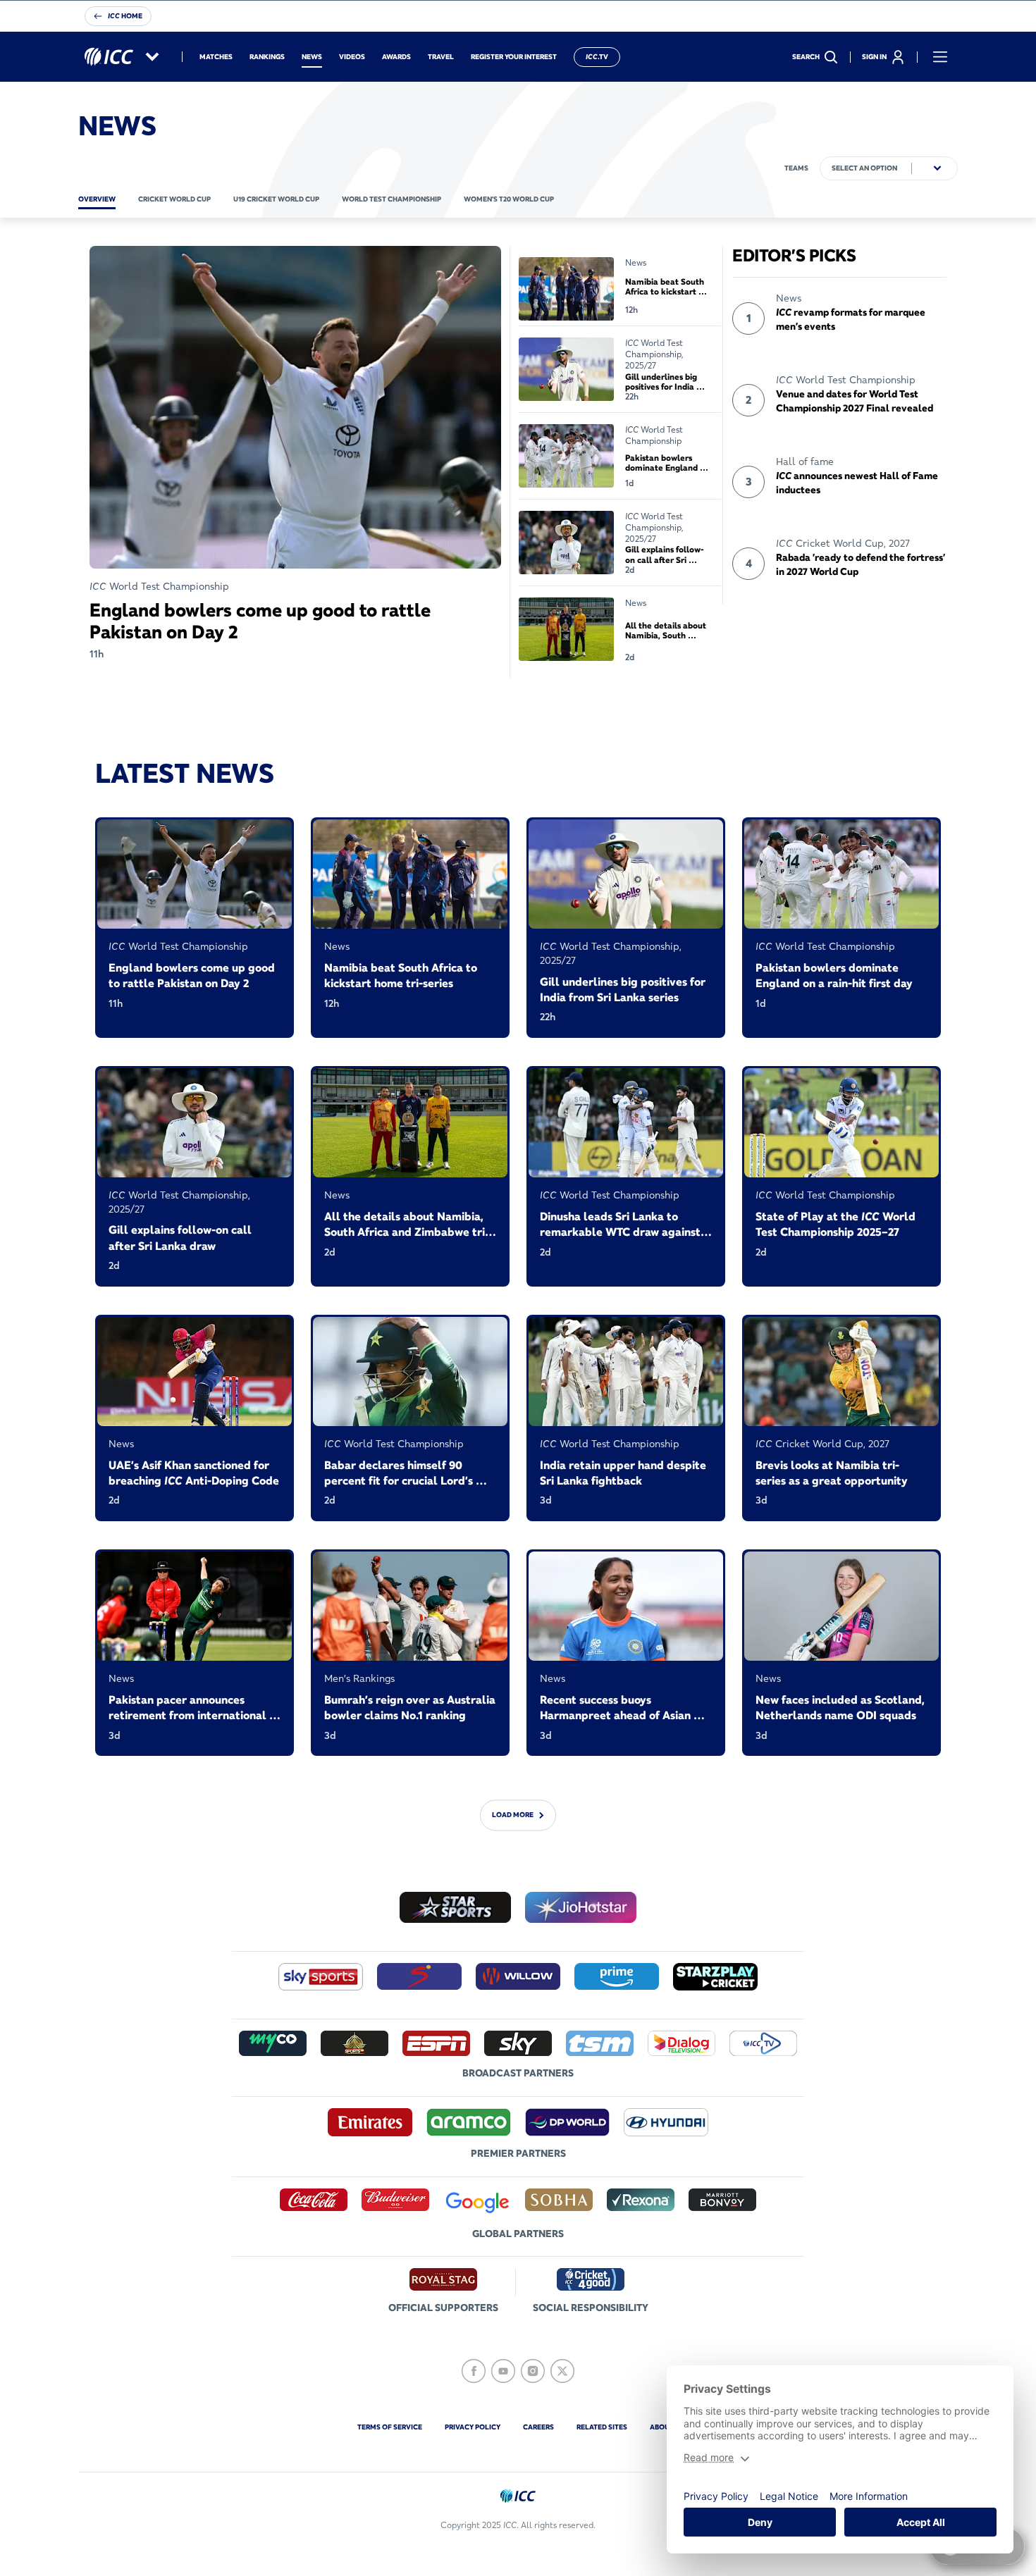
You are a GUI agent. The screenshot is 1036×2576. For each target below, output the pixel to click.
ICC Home (125, 16)
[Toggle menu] (940, 57)
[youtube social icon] (503, 2371)
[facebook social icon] (474, 2371)
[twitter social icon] (562, 2371)
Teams (796, 168)
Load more (513, 1815)
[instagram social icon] (533, 2371)
